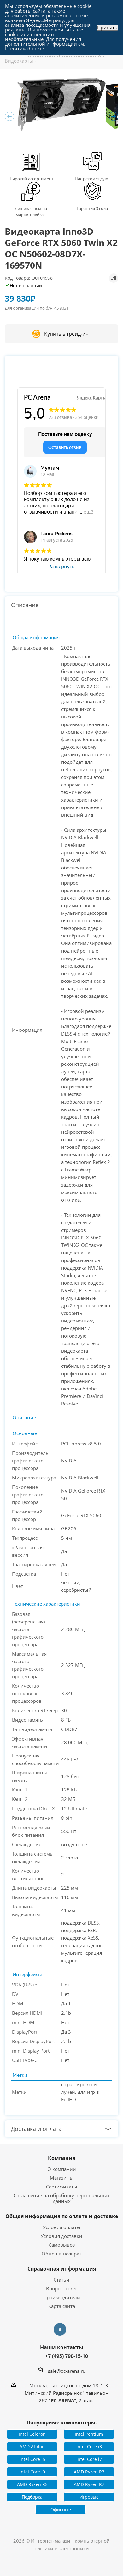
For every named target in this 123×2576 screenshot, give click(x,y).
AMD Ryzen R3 (89, 2472)
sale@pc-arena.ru (67, 2371)
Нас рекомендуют (92, 179)
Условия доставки (61, 2236)
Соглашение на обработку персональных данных (61, 2198)
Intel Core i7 (89, 2459)
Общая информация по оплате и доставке (62, 2216)
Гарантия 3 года (92, 208)
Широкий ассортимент (31, 179)
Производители (62, 2297)
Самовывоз (62, 2245)
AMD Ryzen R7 (89, 2484)
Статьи (61, 2280)
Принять (107, 28)
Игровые (89, 2497)
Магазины (62, 2178)
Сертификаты (62, 2187)
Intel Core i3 (89, 2447)
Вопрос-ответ (61, 2288)
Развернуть (61, 567)
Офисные (61, 2509)
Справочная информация (62, 2269)
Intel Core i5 (32, 2459)
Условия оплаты (62, 2227)
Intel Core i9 (32, 2472)
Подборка (32, 2497)
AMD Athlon (32, 2447)
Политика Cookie (24, 48)
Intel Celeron (32, 2434)
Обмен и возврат (61, 2254)
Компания (62, 2158)
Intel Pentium (89, 2434)
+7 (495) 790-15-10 (67, 2356)
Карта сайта (62, 2306)
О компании (62, 2169)
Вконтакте (60, 2329)
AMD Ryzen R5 (32, 2484)
